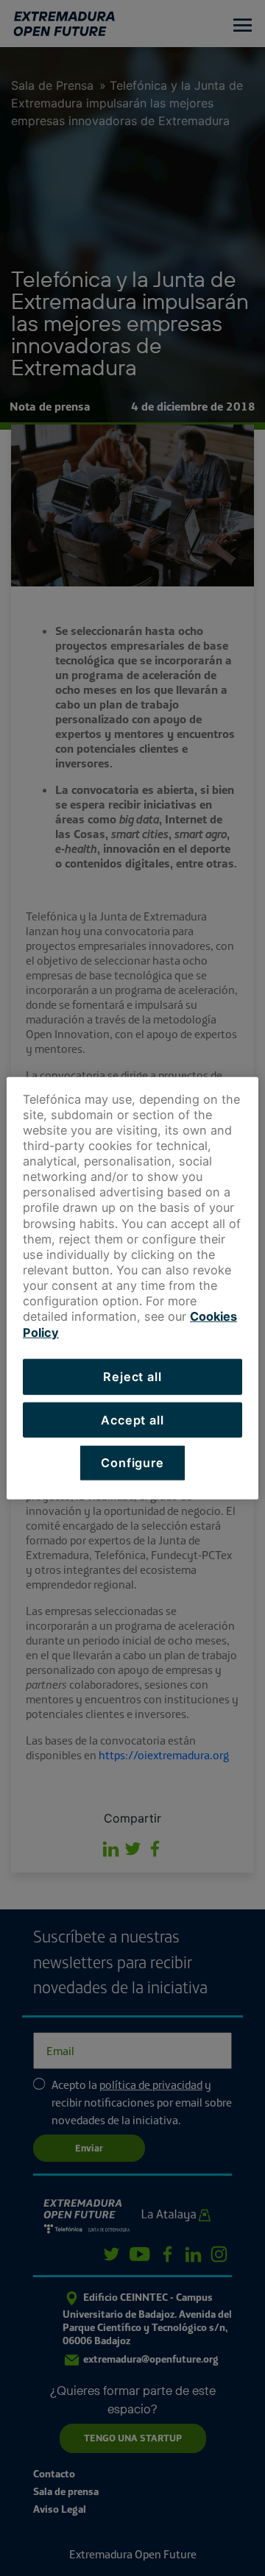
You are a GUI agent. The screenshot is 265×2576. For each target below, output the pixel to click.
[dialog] (132, 1288)
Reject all (132, 1376)
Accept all (132, 1419)
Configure (132, 1463)
